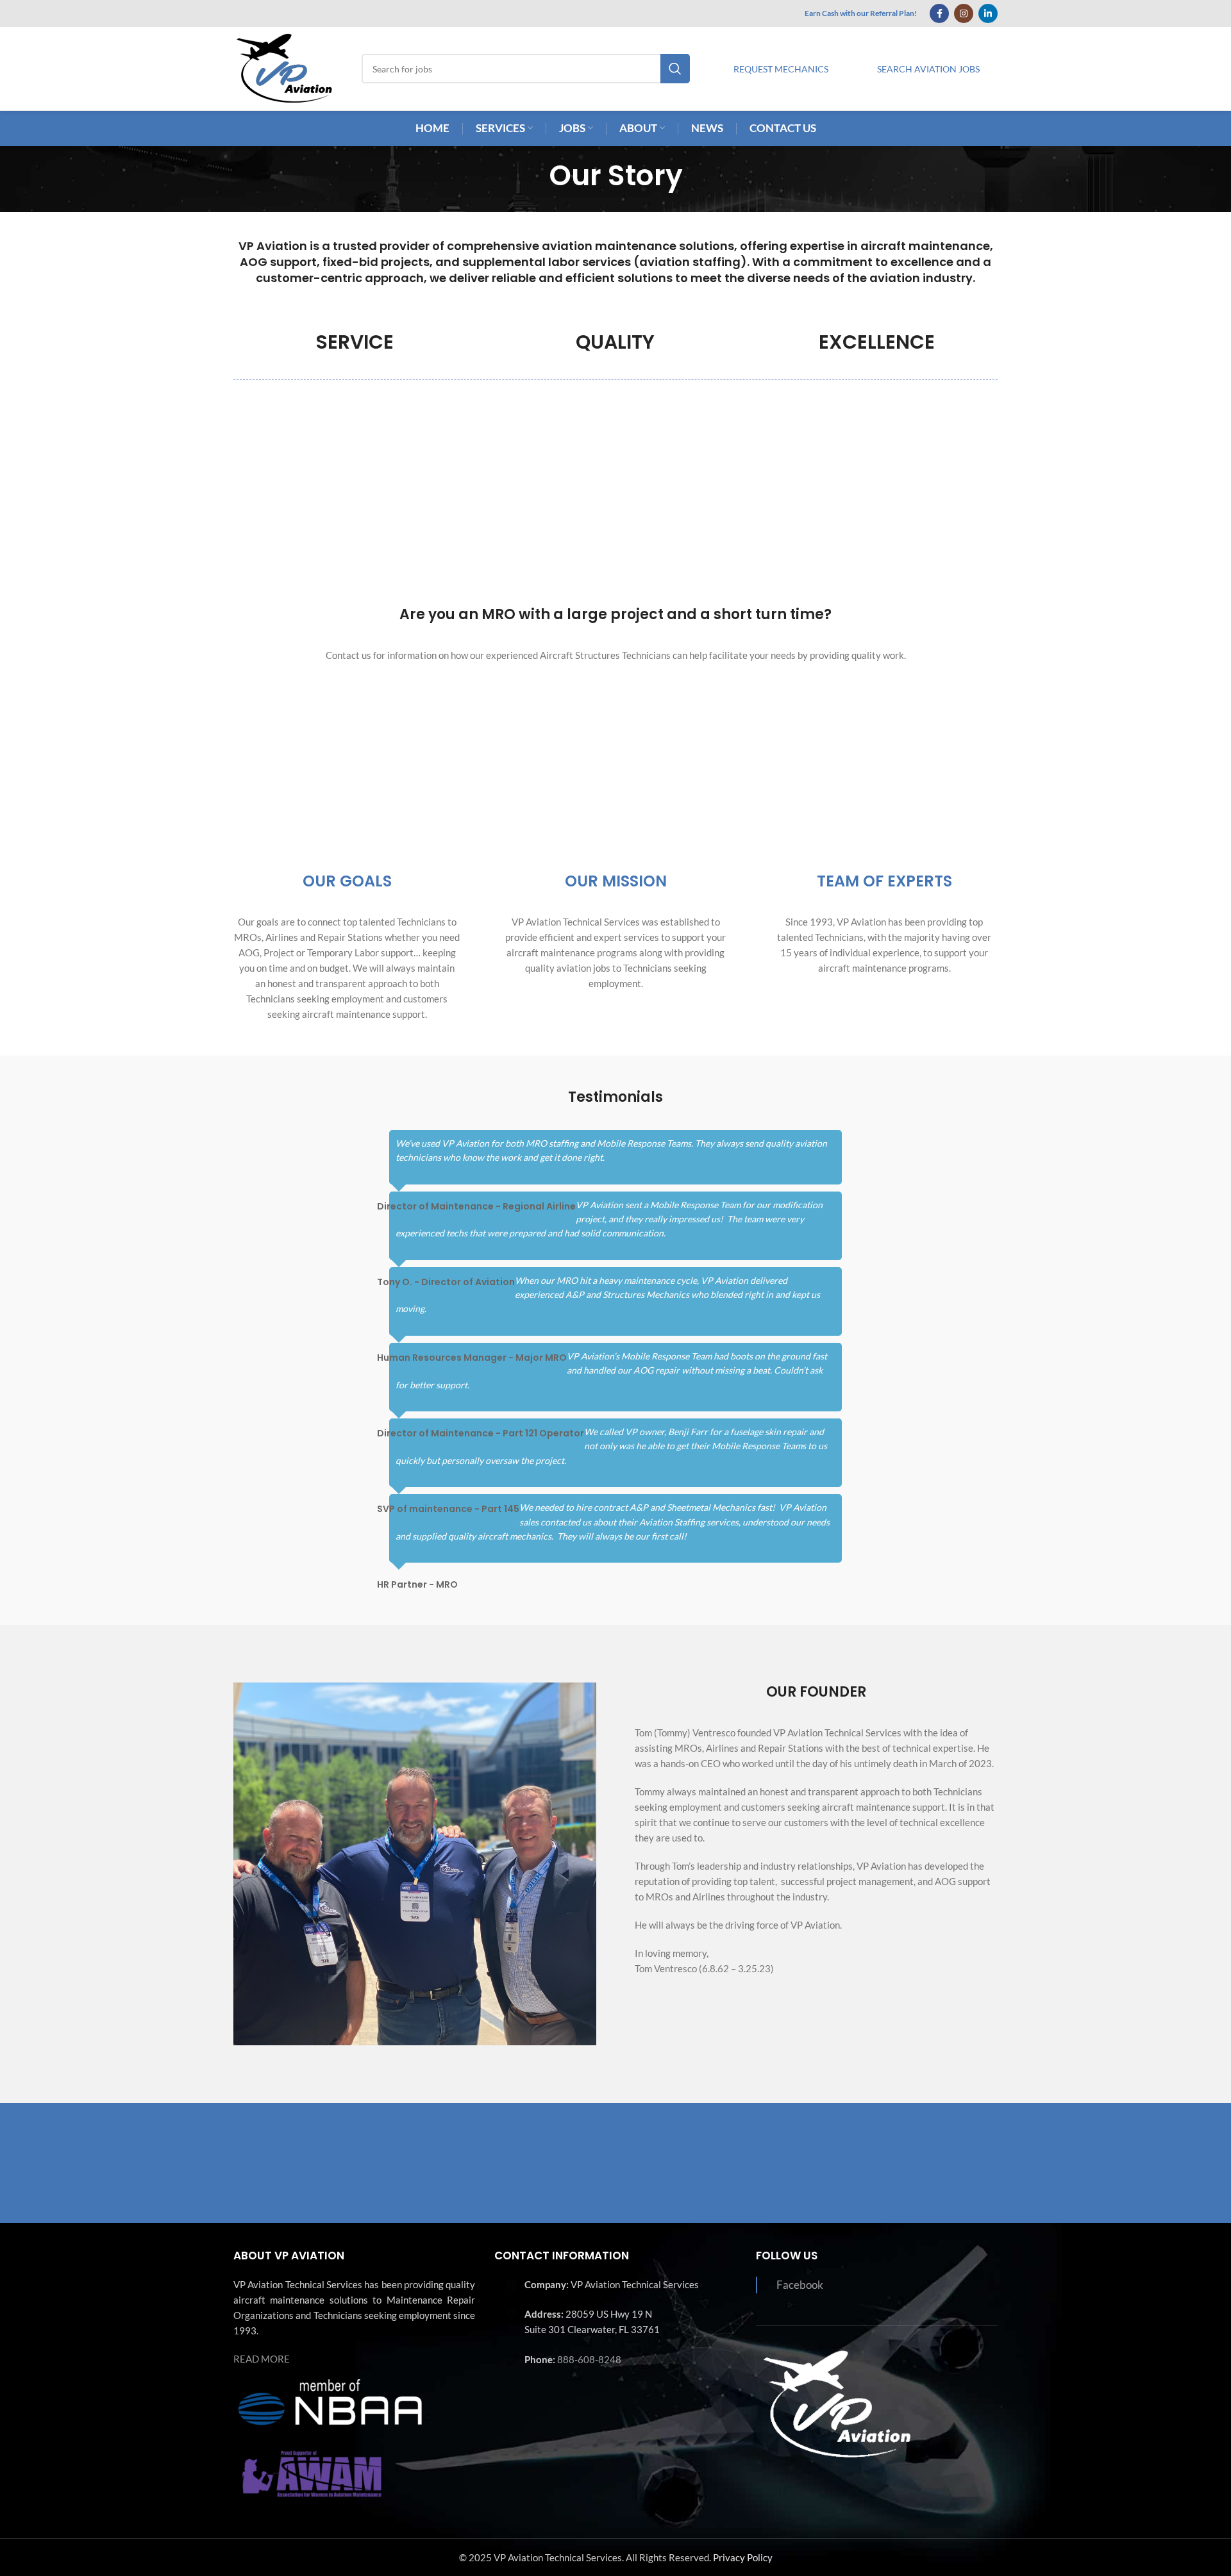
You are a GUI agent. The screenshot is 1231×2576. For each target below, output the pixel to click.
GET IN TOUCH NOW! (912, 2162)
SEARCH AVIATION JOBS (928, 69)
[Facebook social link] (939, 13)
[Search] (675, 69)
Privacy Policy (743, 2557)
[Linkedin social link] (988, 13)
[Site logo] (285, 67)
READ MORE (262, 2359)
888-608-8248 (589, 2359)
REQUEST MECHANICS (781, 69)
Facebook (800, 2285)
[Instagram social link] (964, 13)
